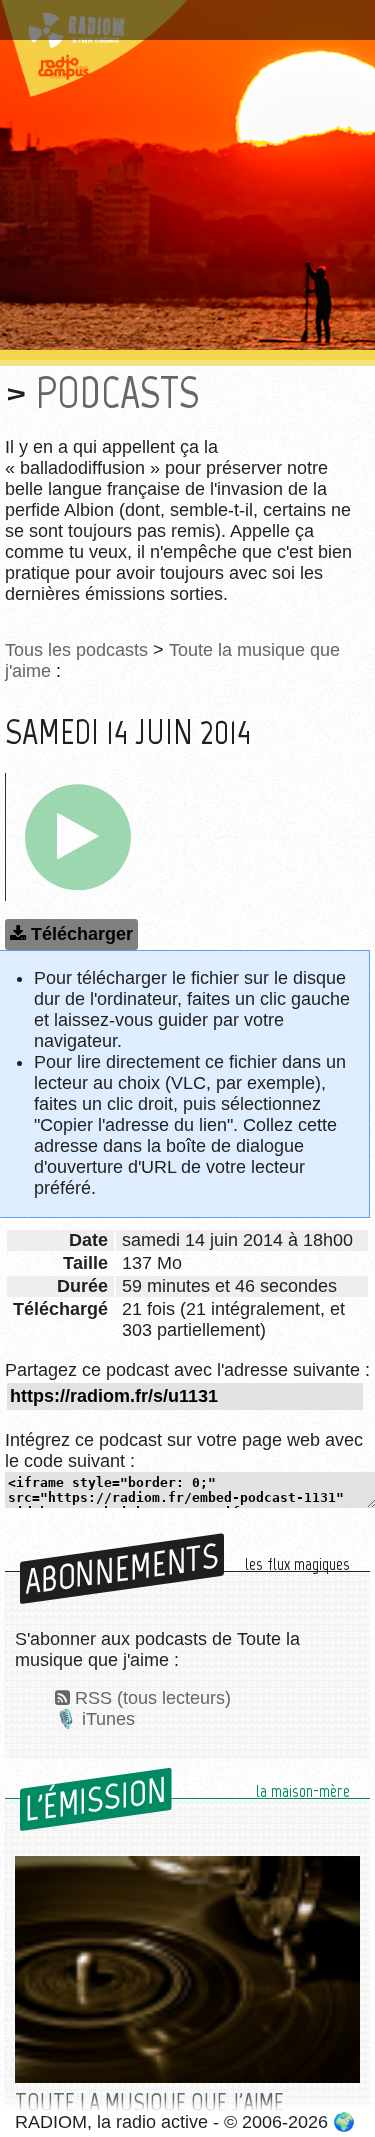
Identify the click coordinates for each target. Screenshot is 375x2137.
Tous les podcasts (76, 650)
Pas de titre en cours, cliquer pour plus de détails (182, 23)
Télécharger (82, 934)
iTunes (108, 1719)
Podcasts (117, 392)
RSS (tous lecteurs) (153, 1698)
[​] (78, 837)
